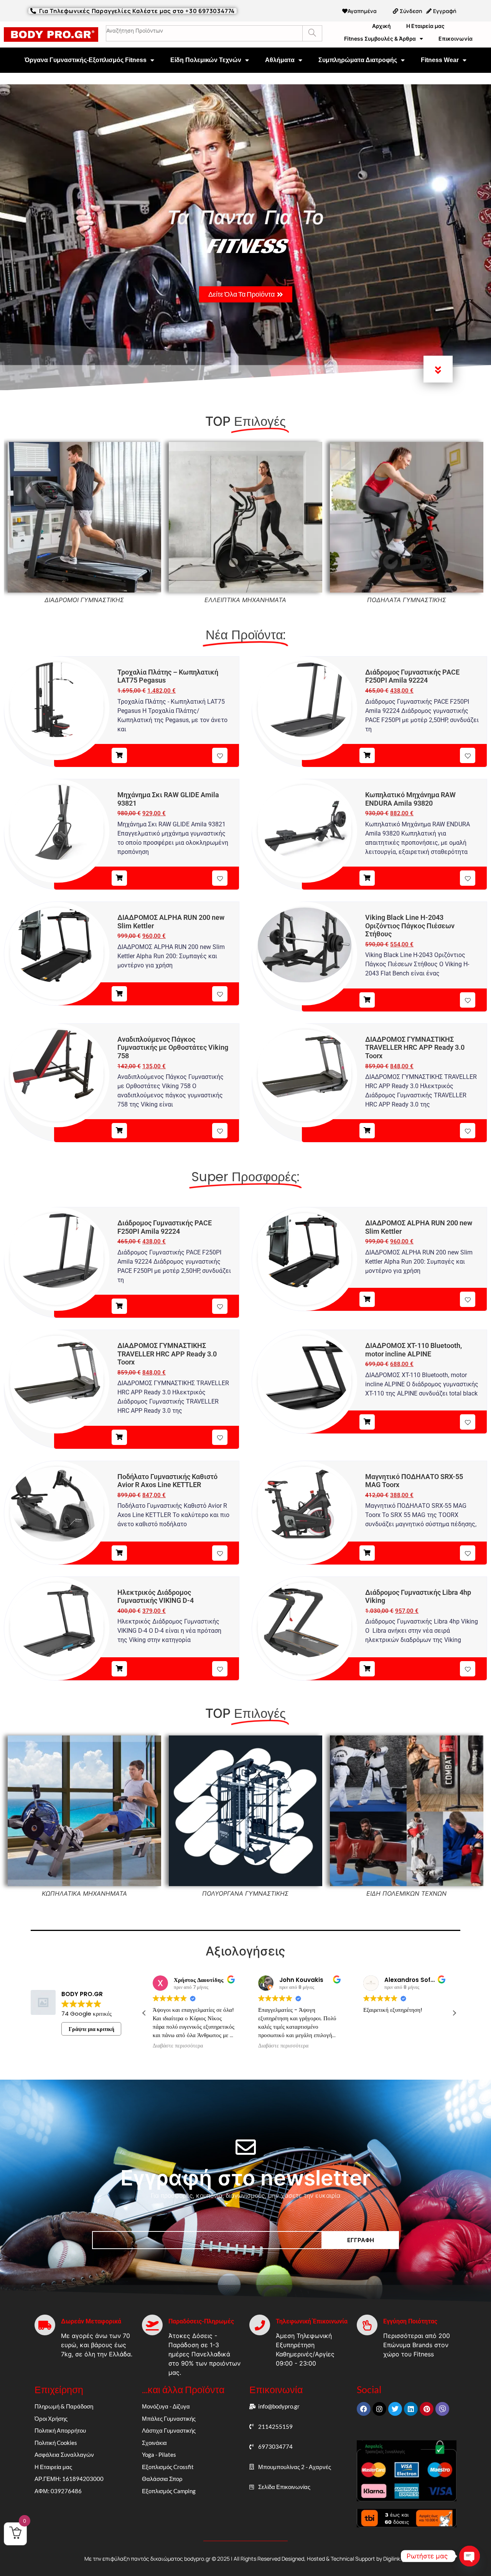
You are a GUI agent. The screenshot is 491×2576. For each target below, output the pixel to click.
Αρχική (381, 26)
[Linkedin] (411, 2409)
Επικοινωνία (456, 39)
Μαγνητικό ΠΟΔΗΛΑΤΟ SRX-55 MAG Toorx (414, 1481)
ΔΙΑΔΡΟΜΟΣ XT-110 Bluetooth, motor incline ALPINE (414, 1350)
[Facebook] (364, 2409)
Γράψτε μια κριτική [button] (91, 2029)
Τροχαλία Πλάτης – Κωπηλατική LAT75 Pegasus (168, 676)
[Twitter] (395, 2409)
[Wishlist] (220, 755)
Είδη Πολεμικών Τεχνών (206, 60)
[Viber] (442, 2409)
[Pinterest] (427, 2409)
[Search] (312, 33)
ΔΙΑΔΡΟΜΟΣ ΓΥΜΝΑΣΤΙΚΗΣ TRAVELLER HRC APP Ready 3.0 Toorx (415, 1047)
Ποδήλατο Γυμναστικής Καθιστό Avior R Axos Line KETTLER (167, 1481)
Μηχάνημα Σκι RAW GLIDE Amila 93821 (168, 799)
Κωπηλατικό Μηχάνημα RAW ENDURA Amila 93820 (410, 799)
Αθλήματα (280, 60)
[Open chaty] (470, 2556)
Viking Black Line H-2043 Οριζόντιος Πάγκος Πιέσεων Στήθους (410, 926)
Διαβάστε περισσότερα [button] (178, 2046)
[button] (454, 2013)
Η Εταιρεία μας (425, 26)
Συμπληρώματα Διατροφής (358, 60)
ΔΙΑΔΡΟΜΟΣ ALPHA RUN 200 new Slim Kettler (171, 922)
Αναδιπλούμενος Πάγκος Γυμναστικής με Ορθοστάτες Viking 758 (173, 1047)
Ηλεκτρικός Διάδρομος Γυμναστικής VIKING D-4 (156, 1597)
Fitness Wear (440, 60)
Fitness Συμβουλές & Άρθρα (380, 39)
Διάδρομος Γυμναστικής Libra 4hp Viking (418, 1597)
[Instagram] (379, 2409)
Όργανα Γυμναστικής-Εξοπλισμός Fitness (86, 60)
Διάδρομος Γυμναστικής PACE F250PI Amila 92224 (412, 676)
